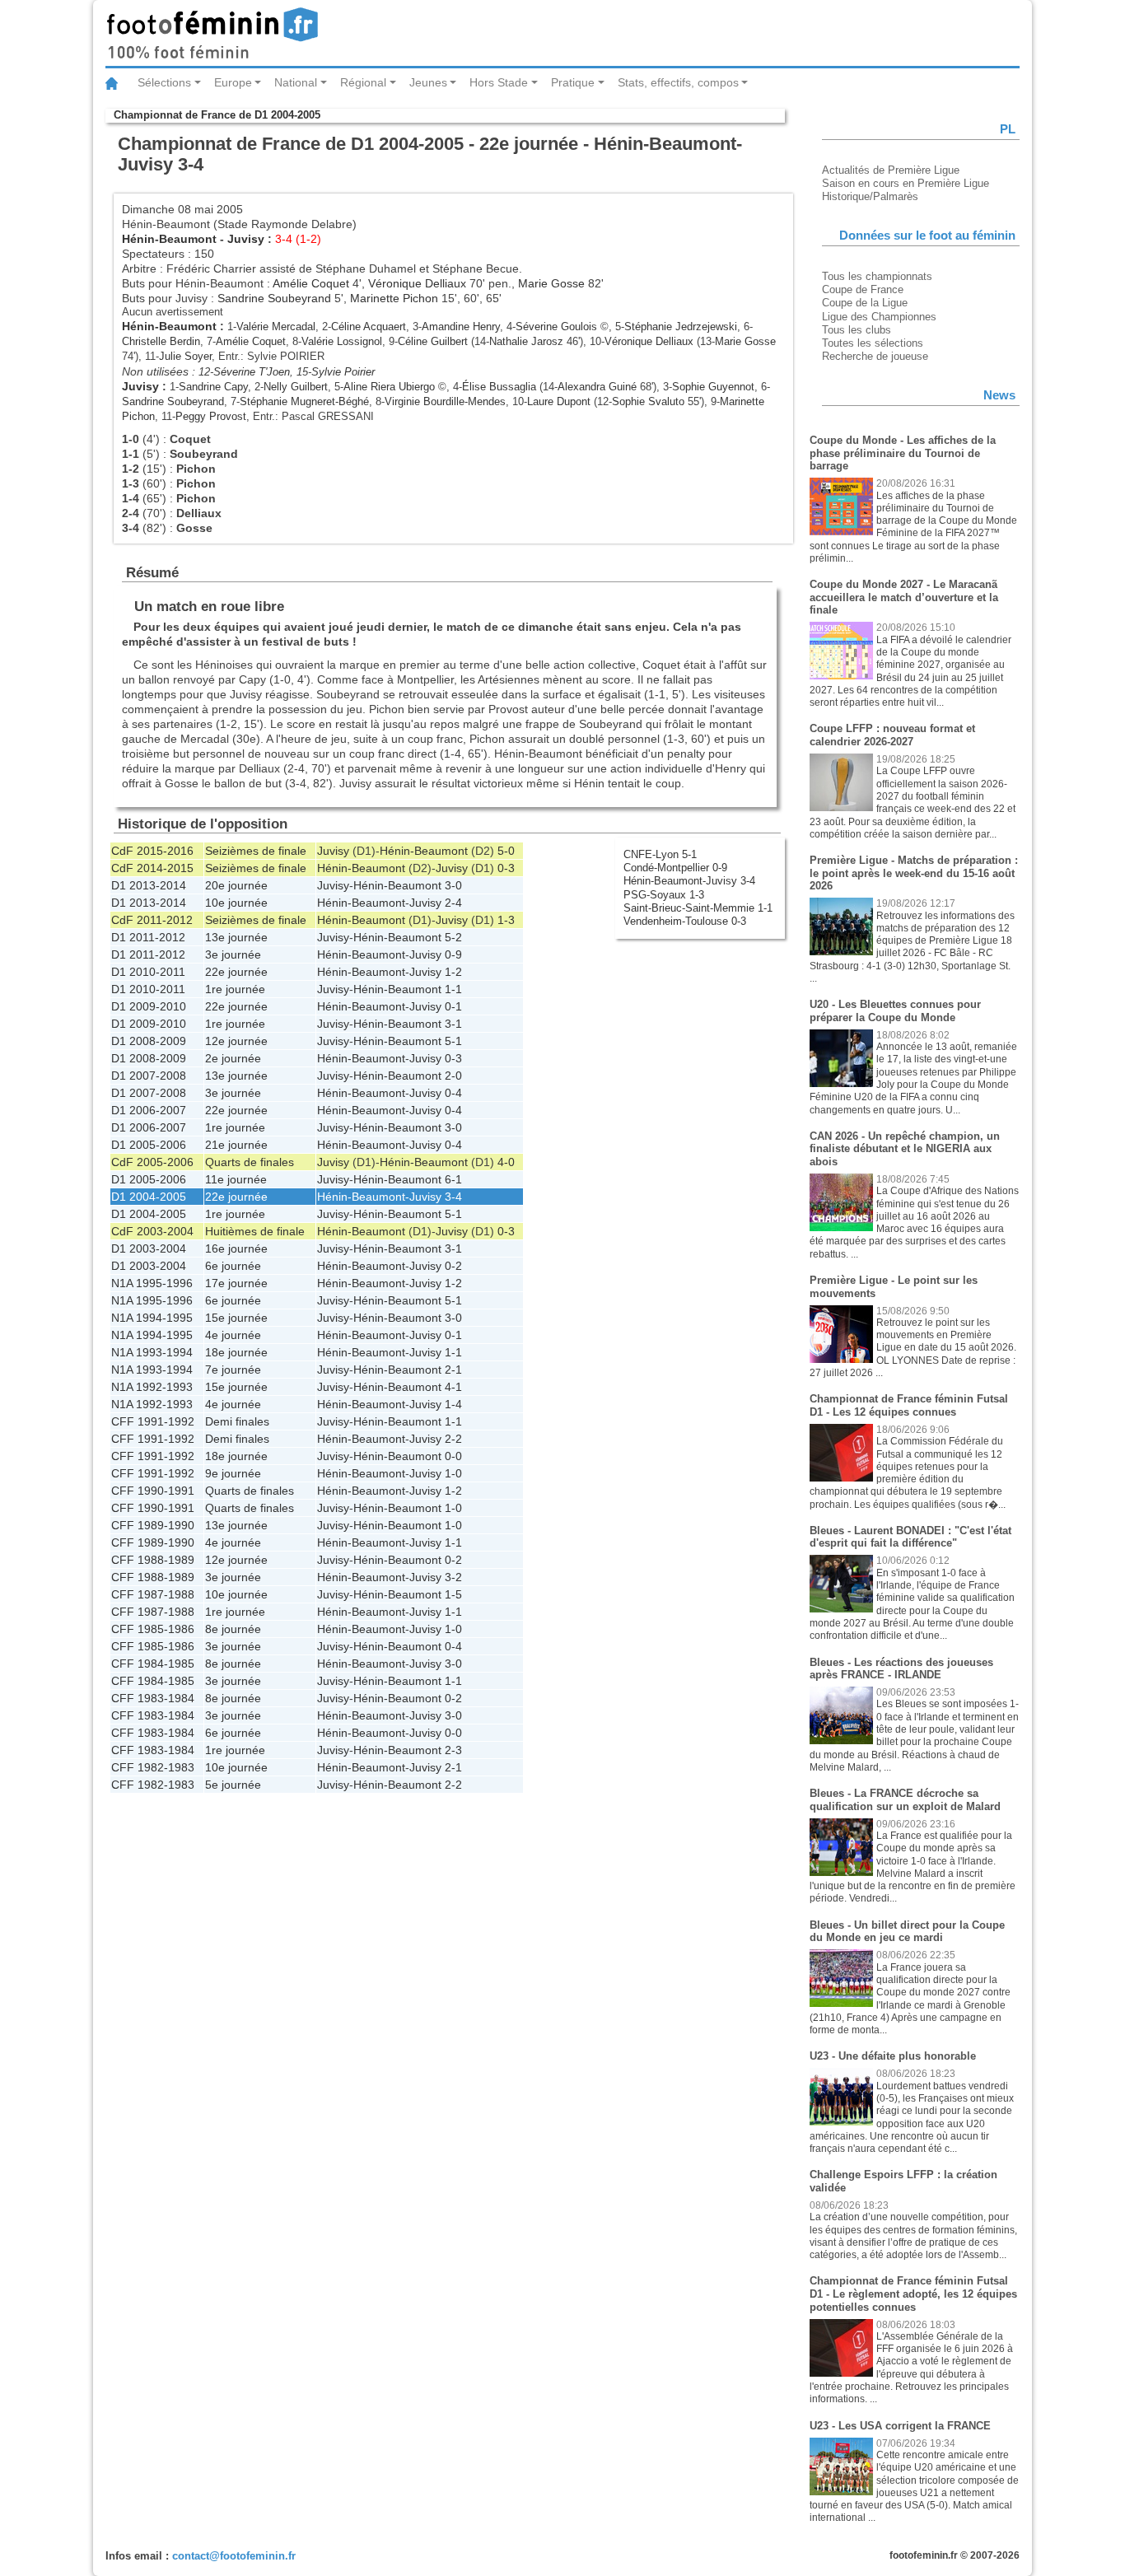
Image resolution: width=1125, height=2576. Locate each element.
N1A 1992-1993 (152, 1387)
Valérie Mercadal (276, 327)
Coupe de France (863, 289)
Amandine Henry (461, 327)
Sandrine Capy (213, 387)
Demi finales (237, 1421)
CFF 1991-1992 (153, 1421)
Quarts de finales (250, 1162)
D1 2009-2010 (149, 1006)
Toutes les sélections (873, 343)
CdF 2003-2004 (152, 1231)
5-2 (453, 937)
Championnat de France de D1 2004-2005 (217, 115)
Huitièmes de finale (255, 1231)
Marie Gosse (551, 283)
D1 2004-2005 (149, 1197)
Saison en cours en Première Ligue (906, 183)
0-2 (453, 1266)
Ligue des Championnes (879, 317)
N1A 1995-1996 (152, 1283)
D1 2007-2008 (149, 1076)
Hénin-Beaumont (169, 239)
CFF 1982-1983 (153, 1767)
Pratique (573, 82)
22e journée (236, 972)
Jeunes (428, 82)
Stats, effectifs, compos (678, 82)
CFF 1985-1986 (153, 1629)
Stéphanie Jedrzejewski (681, 327)
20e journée (236, 885)
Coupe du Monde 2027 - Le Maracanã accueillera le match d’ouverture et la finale (904, 597)
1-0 (453, 1473)
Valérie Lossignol (342, 341)
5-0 (506, 851)
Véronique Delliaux (417, 283)
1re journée (235, 989)
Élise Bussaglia (499, 387)
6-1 (453, 1179)
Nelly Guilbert (296, 387)
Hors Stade (499, 82)
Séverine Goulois (556, 327)
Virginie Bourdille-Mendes (445, 401)
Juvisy (246, 239)
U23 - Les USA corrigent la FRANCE (900, 2426)
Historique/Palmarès (870, 196)
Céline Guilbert (433, 341)
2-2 (453, 1439)
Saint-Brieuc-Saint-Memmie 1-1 (698, 908)
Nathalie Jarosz (526, 341)
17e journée (236, 1283)
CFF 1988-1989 (153, 1560)
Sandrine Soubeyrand (274, 298)
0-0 (453, 1456)
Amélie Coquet (311, 283)
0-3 (506, 868)
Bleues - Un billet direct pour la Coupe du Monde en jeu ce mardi (907, 1932)
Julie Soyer (185, 356)
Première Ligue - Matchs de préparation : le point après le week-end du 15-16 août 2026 (914, 873)
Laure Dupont (559, 401)
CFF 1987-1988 (153, 1594)
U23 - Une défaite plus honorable (893, 2056)
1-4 (453, 1404)
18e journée (236, 1352)
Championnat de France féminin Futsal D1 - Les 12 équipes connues (909, 1405)
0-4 (453, 1093)
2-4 (453, 903)
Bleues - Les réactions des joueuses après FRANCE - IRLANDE (901, 1669)
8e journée (233, 1629)
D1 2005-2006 (149, 1145)
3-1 (453, 1024)
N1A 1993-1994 (152, 1352)
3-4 (453, 1197)
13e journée (236, 937)
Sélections (164, 82)
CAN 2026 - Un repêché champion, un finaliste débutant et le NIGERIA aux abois (905, 1149)
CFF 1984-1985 (153, 1664)
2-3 (453, 1750)
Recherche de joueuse (875, 356)
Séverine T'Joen (252, 372)
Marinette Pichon (394, 298)
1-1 (453, 989)
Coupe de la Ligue (865, 303)
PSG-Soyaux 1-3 (664, 895)
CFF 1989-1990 (153, 1525)
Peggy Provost (211, 416)
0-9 (453, 954)
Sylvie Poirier (343, 372)
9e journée (233, 1473)
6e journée (233, 1266)
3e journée (233, 954)
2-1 (453, 1370)
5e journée (233, 1785)
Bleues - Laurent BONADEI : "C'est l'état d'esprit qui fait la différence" (910, 1537)
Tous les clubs (857, 330)
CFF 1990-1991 (153, 1491)
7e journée (233, 1370)
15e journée (236, 1318)
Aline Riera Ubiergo (389, 387)
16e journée (236, 1248)
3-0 (453, 885)
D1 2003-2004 (149, 1248)
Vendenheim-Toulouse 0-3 (685, 921)
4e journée (233, 1335)
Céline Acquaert (369, 327)
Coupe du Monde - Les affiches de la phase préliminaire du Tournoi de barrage (903, 453)
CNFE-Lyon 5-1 (660, 854)
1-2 (453, 972)
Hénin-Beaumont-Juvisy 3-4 (689, 881)
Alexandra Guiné (597, 387)
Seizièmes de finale (256, 851)
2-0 (453, 1076)
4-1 (453, 1387)
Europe (233, 82)
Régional (363, 82)
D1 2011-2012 (148, 937)
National (296, 82)
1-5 (453, 1594)
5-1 (453, 1041)
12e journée (236, 1041)
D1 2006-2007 (149, 1110)
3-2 (453, 1577)
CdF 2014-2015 (152, 868)
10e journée (236, 903)
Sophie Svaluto (648, 401)
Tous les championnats (877, 276)
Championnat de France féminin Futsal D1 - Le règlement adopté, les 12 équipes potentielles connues (913, 2294)
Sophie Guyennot (713, 387)
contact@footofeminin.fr (234, 2556)
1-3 (506, 920)
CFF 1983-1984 (153, 1698)
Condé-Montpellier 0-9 (675, 868)
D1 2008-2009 (149, 1041)
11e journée (236, 1179)
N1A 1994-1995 (152, 1318)
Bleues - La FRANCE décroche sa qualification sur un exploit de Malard (905, 1800)
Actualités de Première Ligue (891, 170)
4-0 (506, 1162)
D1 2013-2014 (149, 885)
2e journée (233, 1058)
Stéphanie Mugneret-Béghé (304, 401)
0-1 (453, 1006)
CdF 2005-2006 (152, 1162)
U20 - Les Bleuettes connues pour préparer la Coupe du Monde (895, 1011)
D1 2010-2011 (148, 972)
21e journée (236, 1145)
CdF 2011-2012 (152, 920)
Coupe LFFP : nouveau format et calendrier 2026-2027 (892, 735)
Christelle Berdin (161, 341)
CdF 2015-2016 (152, 851)
